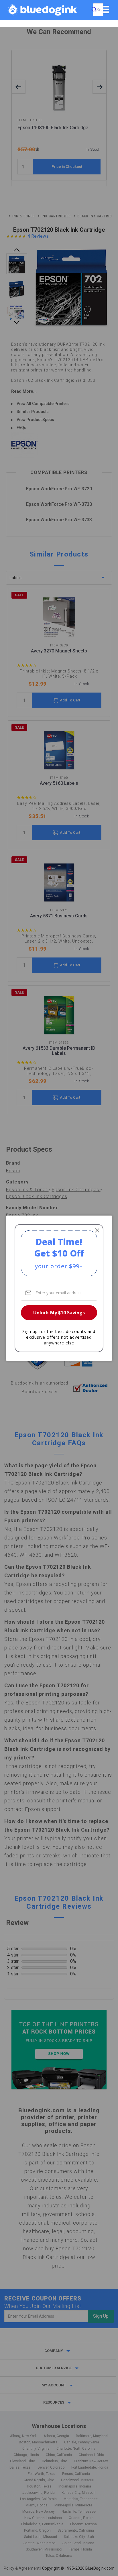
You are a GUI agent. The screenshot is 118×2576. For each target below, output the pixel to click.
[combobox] (98, 10)
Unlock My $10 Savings (59, 1313)
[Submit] (94, 10)
